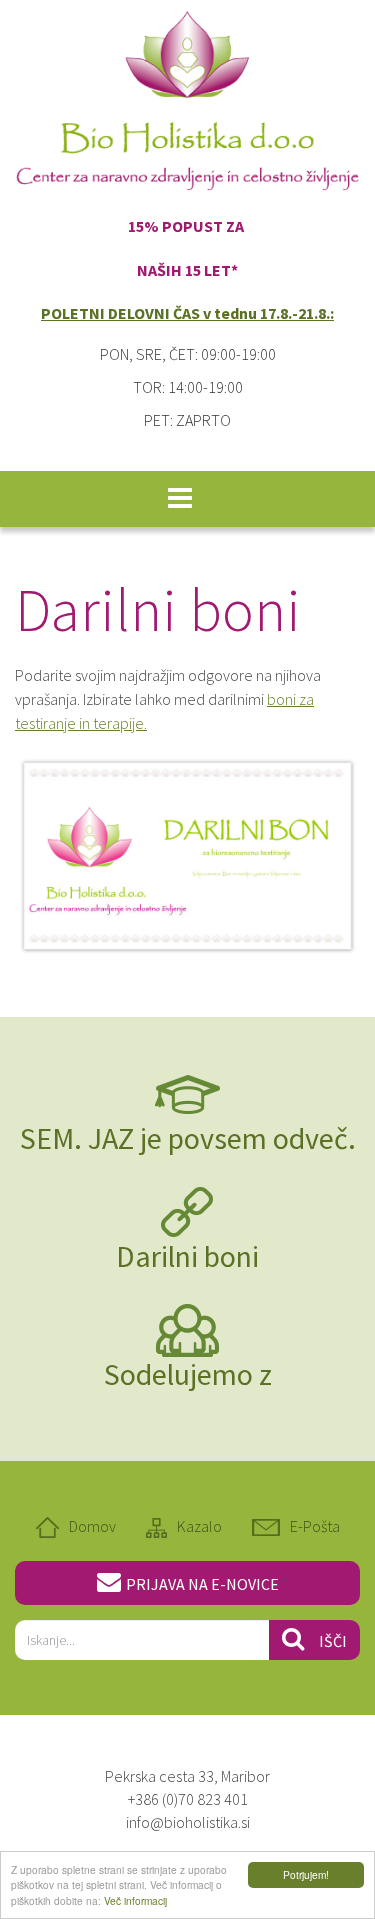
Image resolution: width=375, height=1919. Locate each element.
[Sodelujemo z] (187, 1329)
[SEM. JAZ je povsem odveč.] (187, 1093)
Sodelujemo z (188, 1374)
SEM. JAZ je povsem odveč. (188, 1138)
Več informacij (135, 1900)
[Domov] (52, 1526)
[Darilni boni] (187, 1211)
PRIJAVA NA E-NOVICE (202, 1584)
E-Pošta (315, 1526)
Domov (92, 1526)
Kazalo (199, 1526)
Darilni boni (187, 1256)
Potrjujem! (306, 1874)
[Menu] (180, 499)
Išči (333, 1641)
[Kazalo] (161, 1526)
